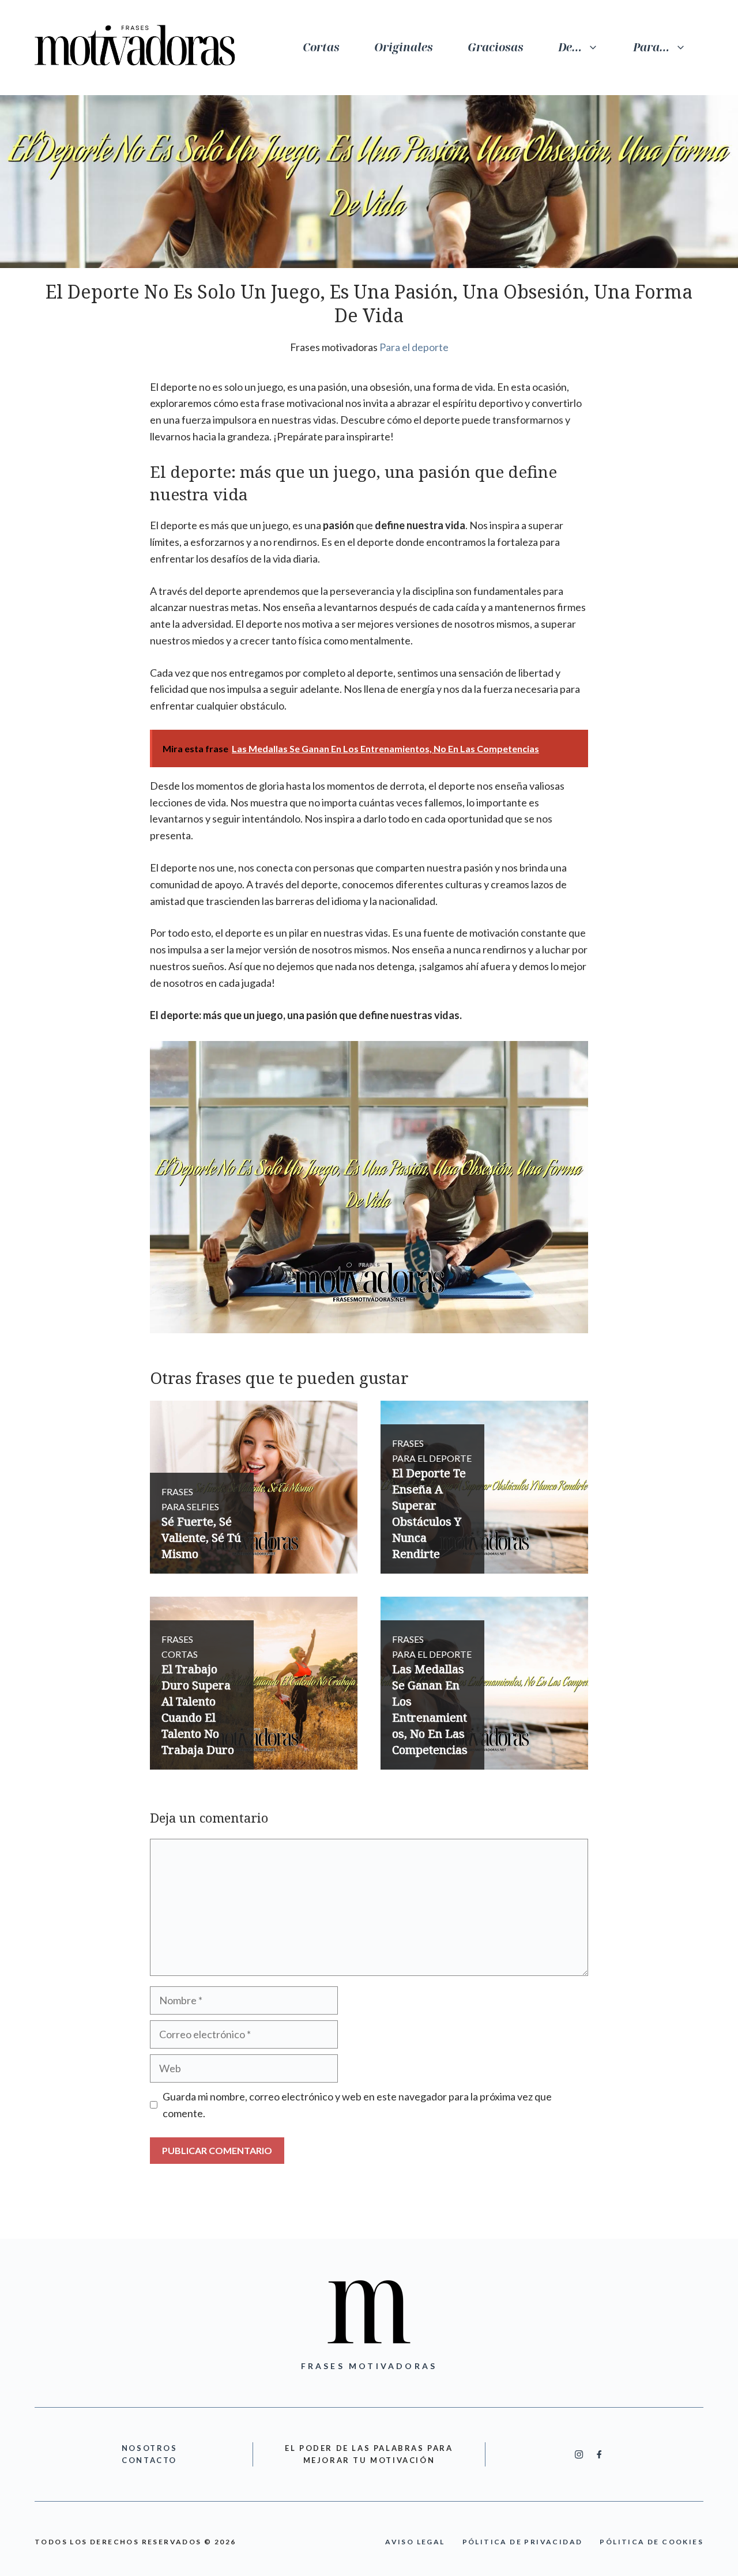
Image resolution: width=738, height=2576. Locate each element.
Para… (651, 47)
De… (570, 47)
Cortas (321, 47)
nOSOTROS (150, 2448)
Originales (404, 47)
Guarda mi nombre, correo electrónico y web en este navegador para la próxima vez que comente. (357, 2105)
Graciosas (496, 47)
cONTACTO (149, 2460)
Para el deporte (414, 347)
